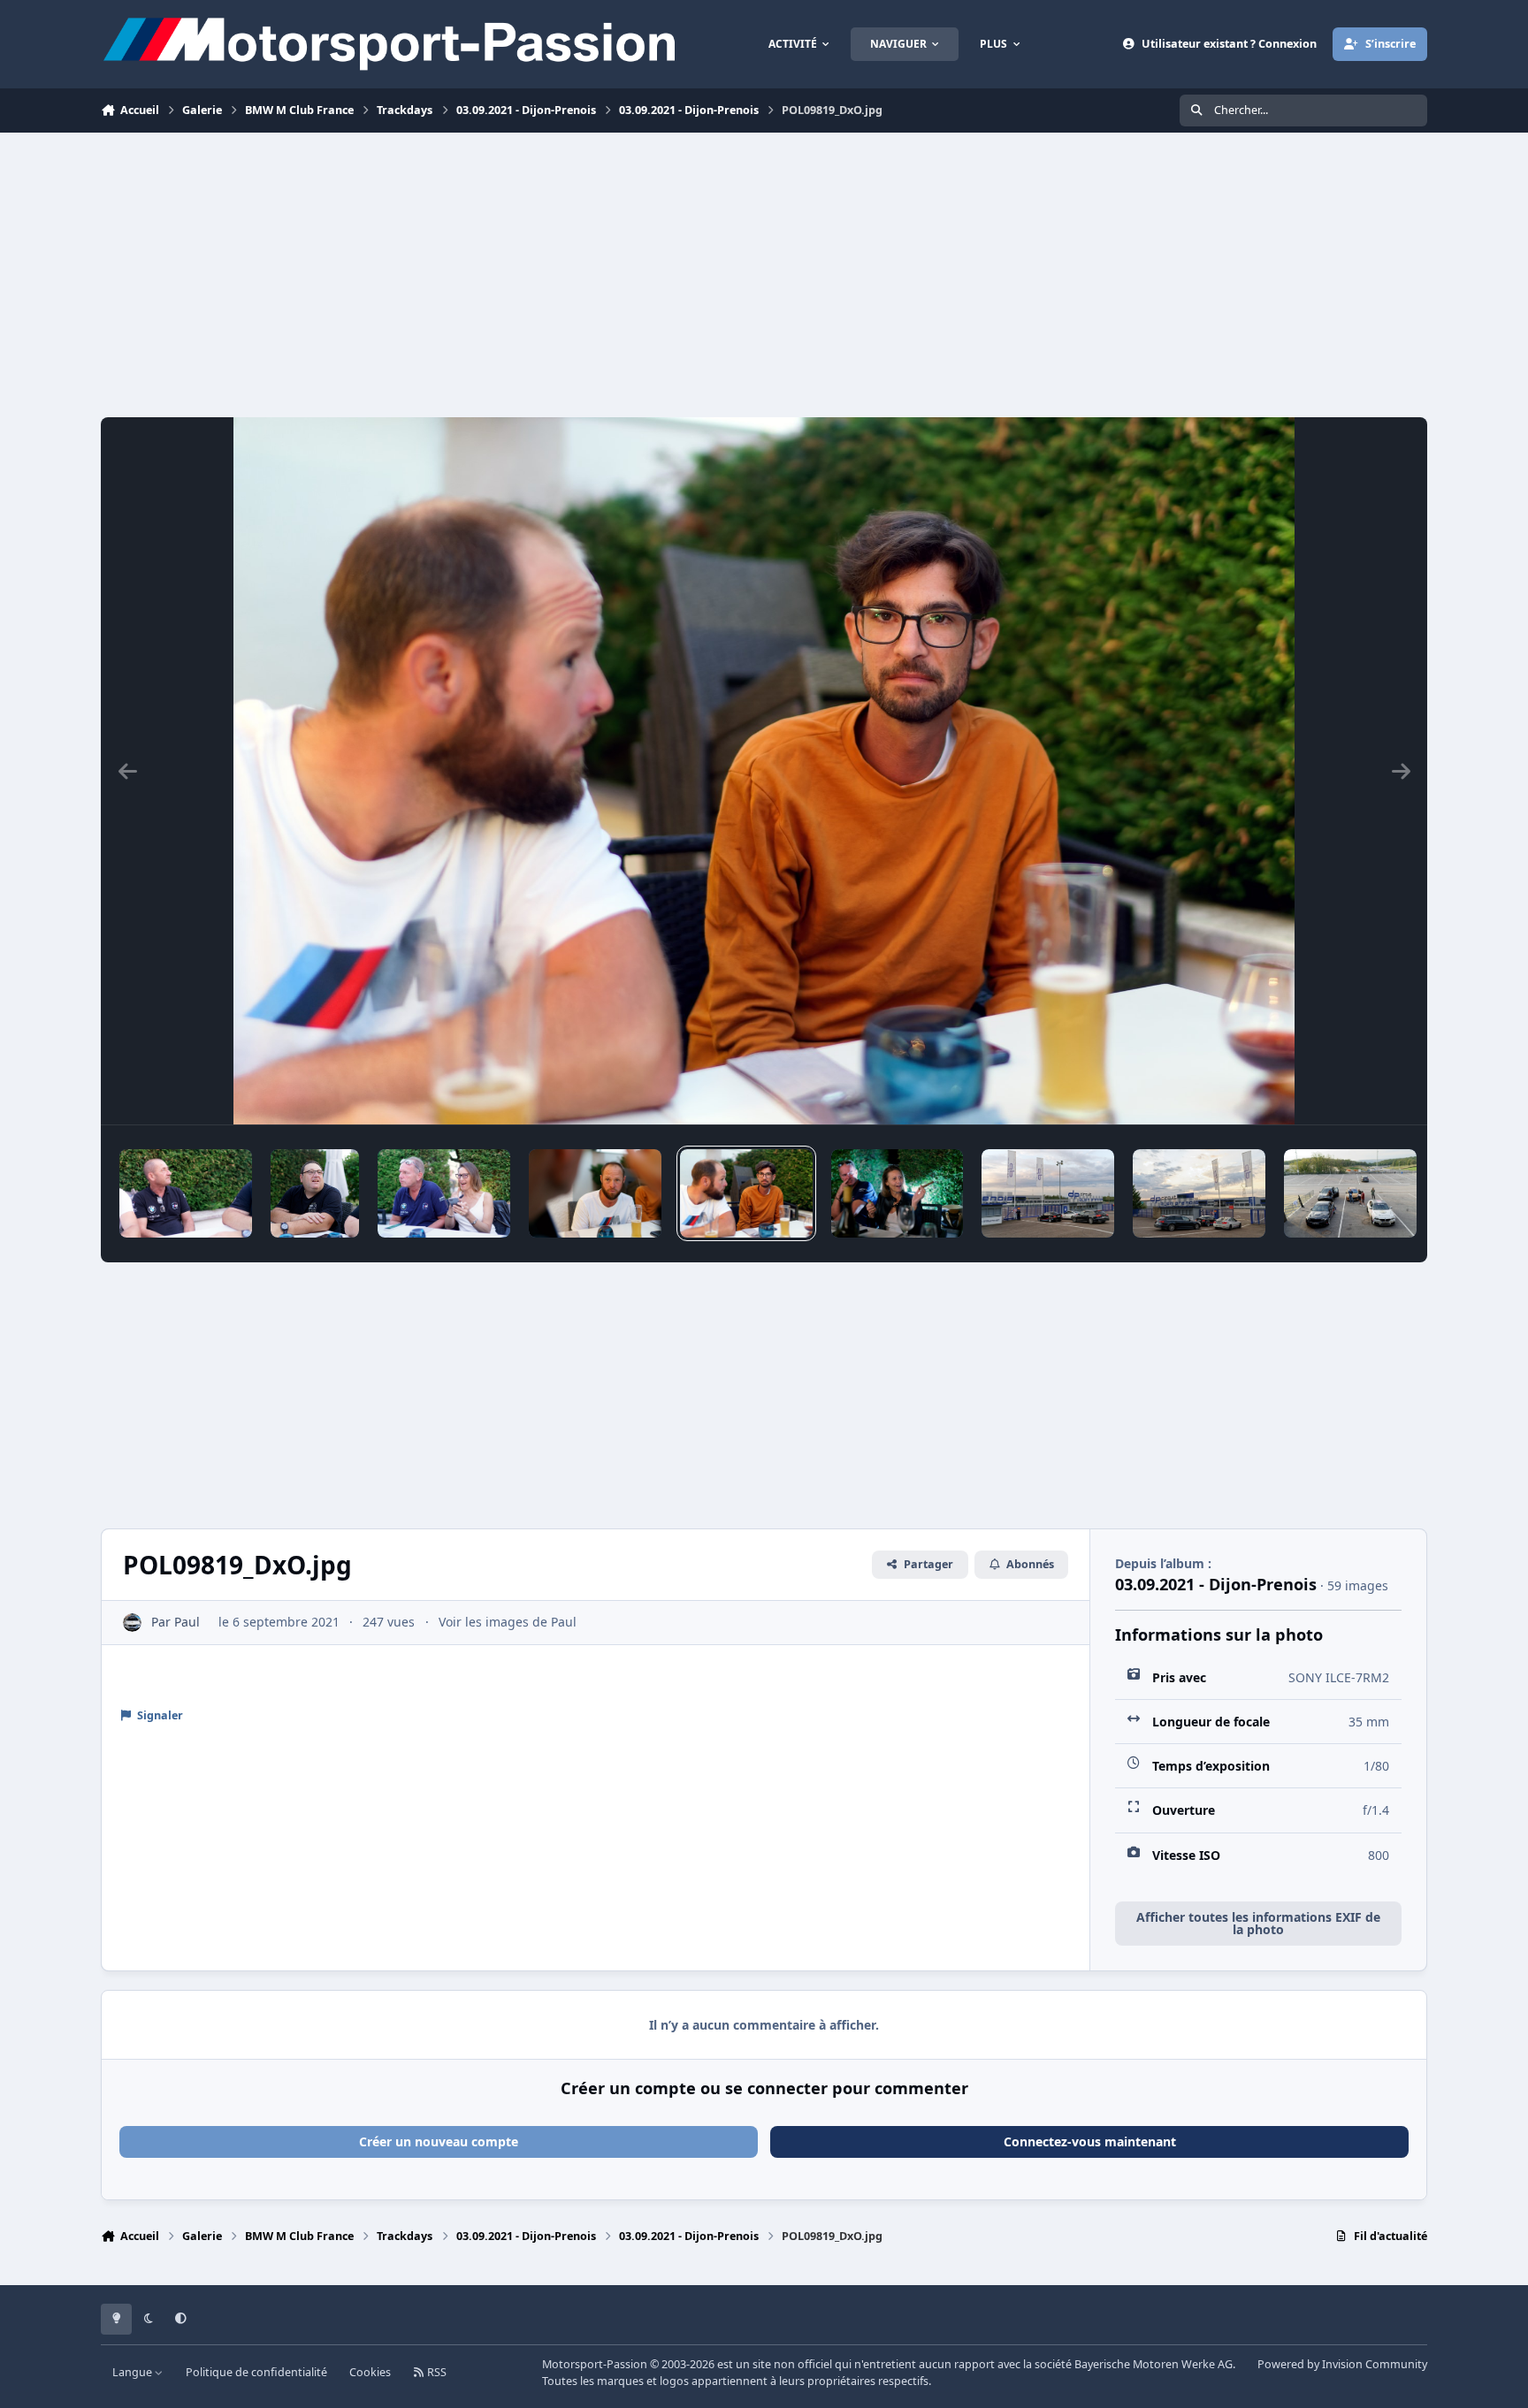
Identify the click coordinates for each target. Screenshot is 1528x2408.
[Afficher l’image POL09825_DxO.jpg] (898, 1193)
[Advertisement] (764, 275)
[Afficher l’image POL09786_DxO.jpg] (186, 1193)
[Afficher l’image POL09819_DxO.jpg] (746, 1193)
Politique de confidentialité (256, 2372)
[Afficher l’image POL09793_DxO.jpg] (444, 1193)
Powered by (1342, 2364)
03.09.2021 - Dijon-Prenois (1216, 1584)
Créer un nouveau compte (439, 2141)
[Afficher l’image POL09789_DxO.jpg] (315, 1193)
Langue (134, 2372)
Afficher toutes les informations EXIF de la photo (1258, 1923)
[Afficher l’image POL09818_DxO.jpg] (595, 1193)
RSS (435, 2372)
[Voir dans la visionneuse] (764, 771)
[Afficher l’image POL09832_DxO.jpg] (1048, 1193)
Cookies (370, 2372)
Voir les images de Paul (508, 1622)
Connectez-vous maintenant (1090, 2141)
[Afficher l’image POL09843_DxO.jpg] (1350, 1193)
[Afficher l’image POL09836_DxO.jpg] (1199, 1193)
